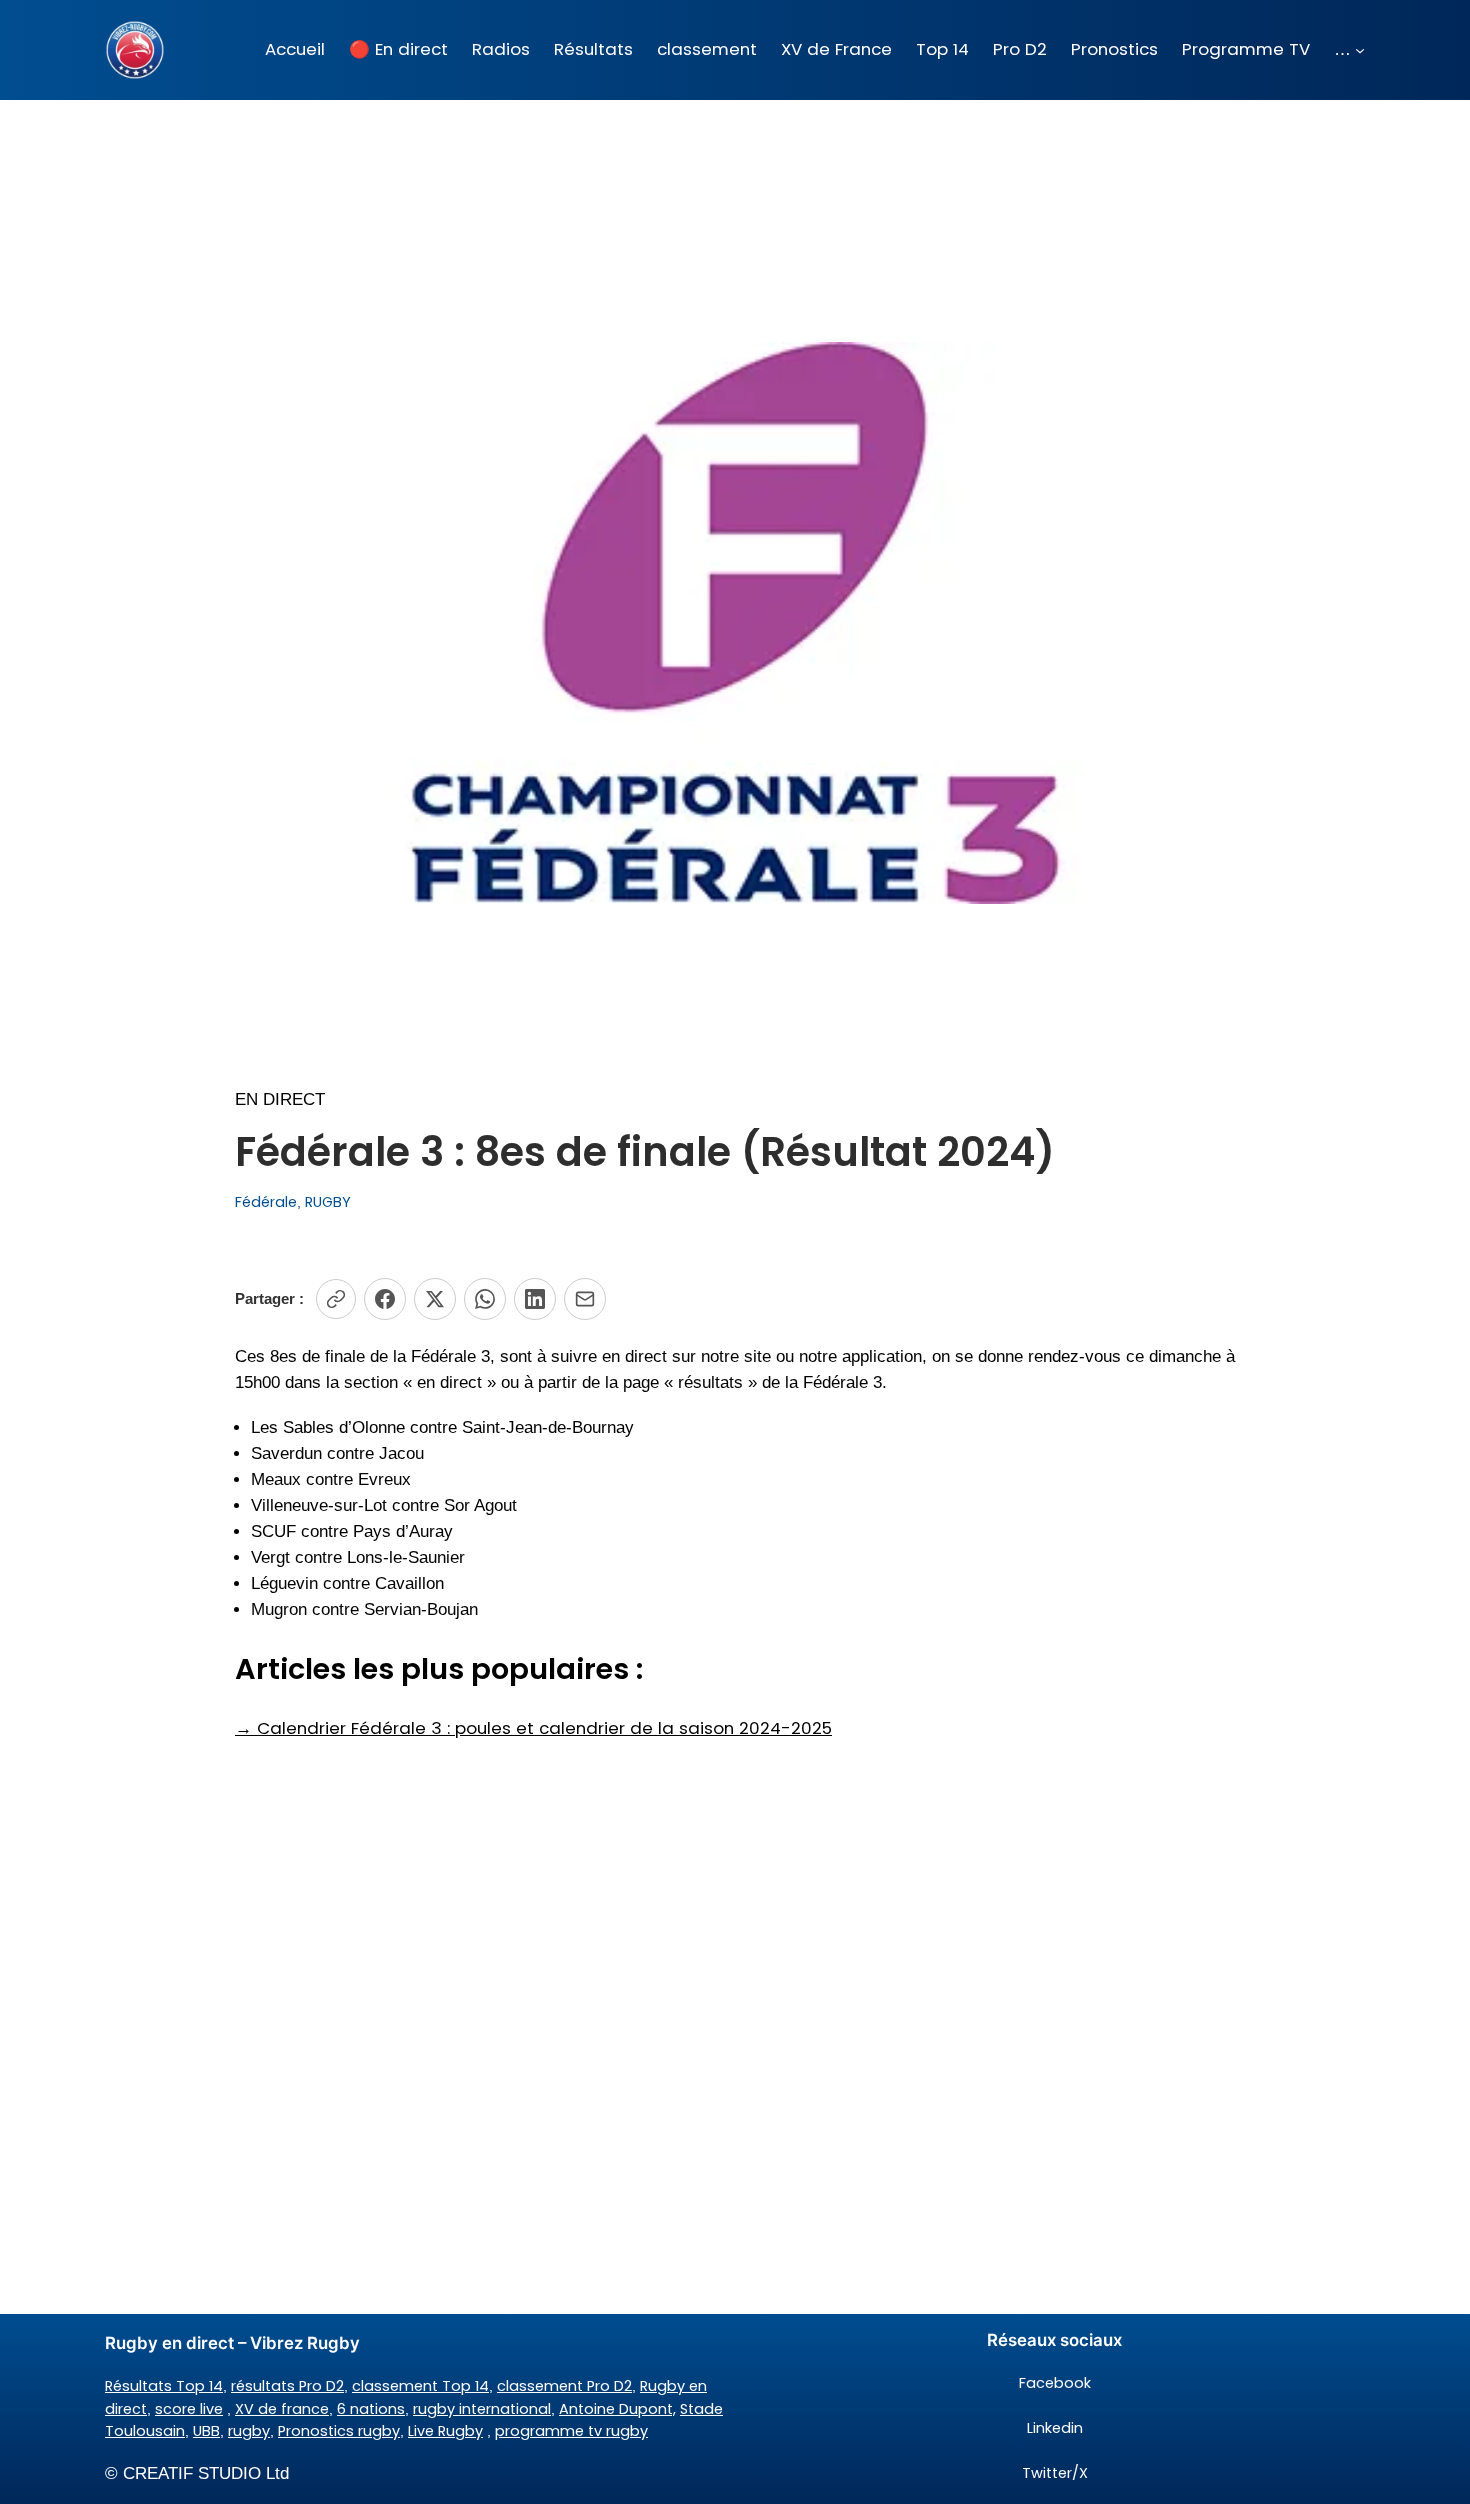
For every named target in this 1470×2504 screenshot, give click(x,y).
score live (189, 2409)
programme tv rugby (571, 2431)
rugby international (482, 2409)
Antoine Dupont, (617, 2409)
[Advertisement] (735, 1901)
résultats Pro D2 (287, 2386)
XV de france (282, 2409)
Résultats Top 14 (164, 2386)
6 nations (371, 2409)
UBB (206, 2431)
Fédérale (266, 1202)
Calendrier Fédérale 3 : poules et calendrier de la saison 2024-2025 (533, 1728)
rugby (249, 2431)
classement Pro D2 (564, 2386)
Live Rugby (445, 2431)
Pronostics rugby (339, 2431)
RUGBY (328, 1202)
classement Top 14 (420, 2386)
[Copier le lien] (336, 1299)
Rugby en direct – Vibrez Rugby (232, 2343)
